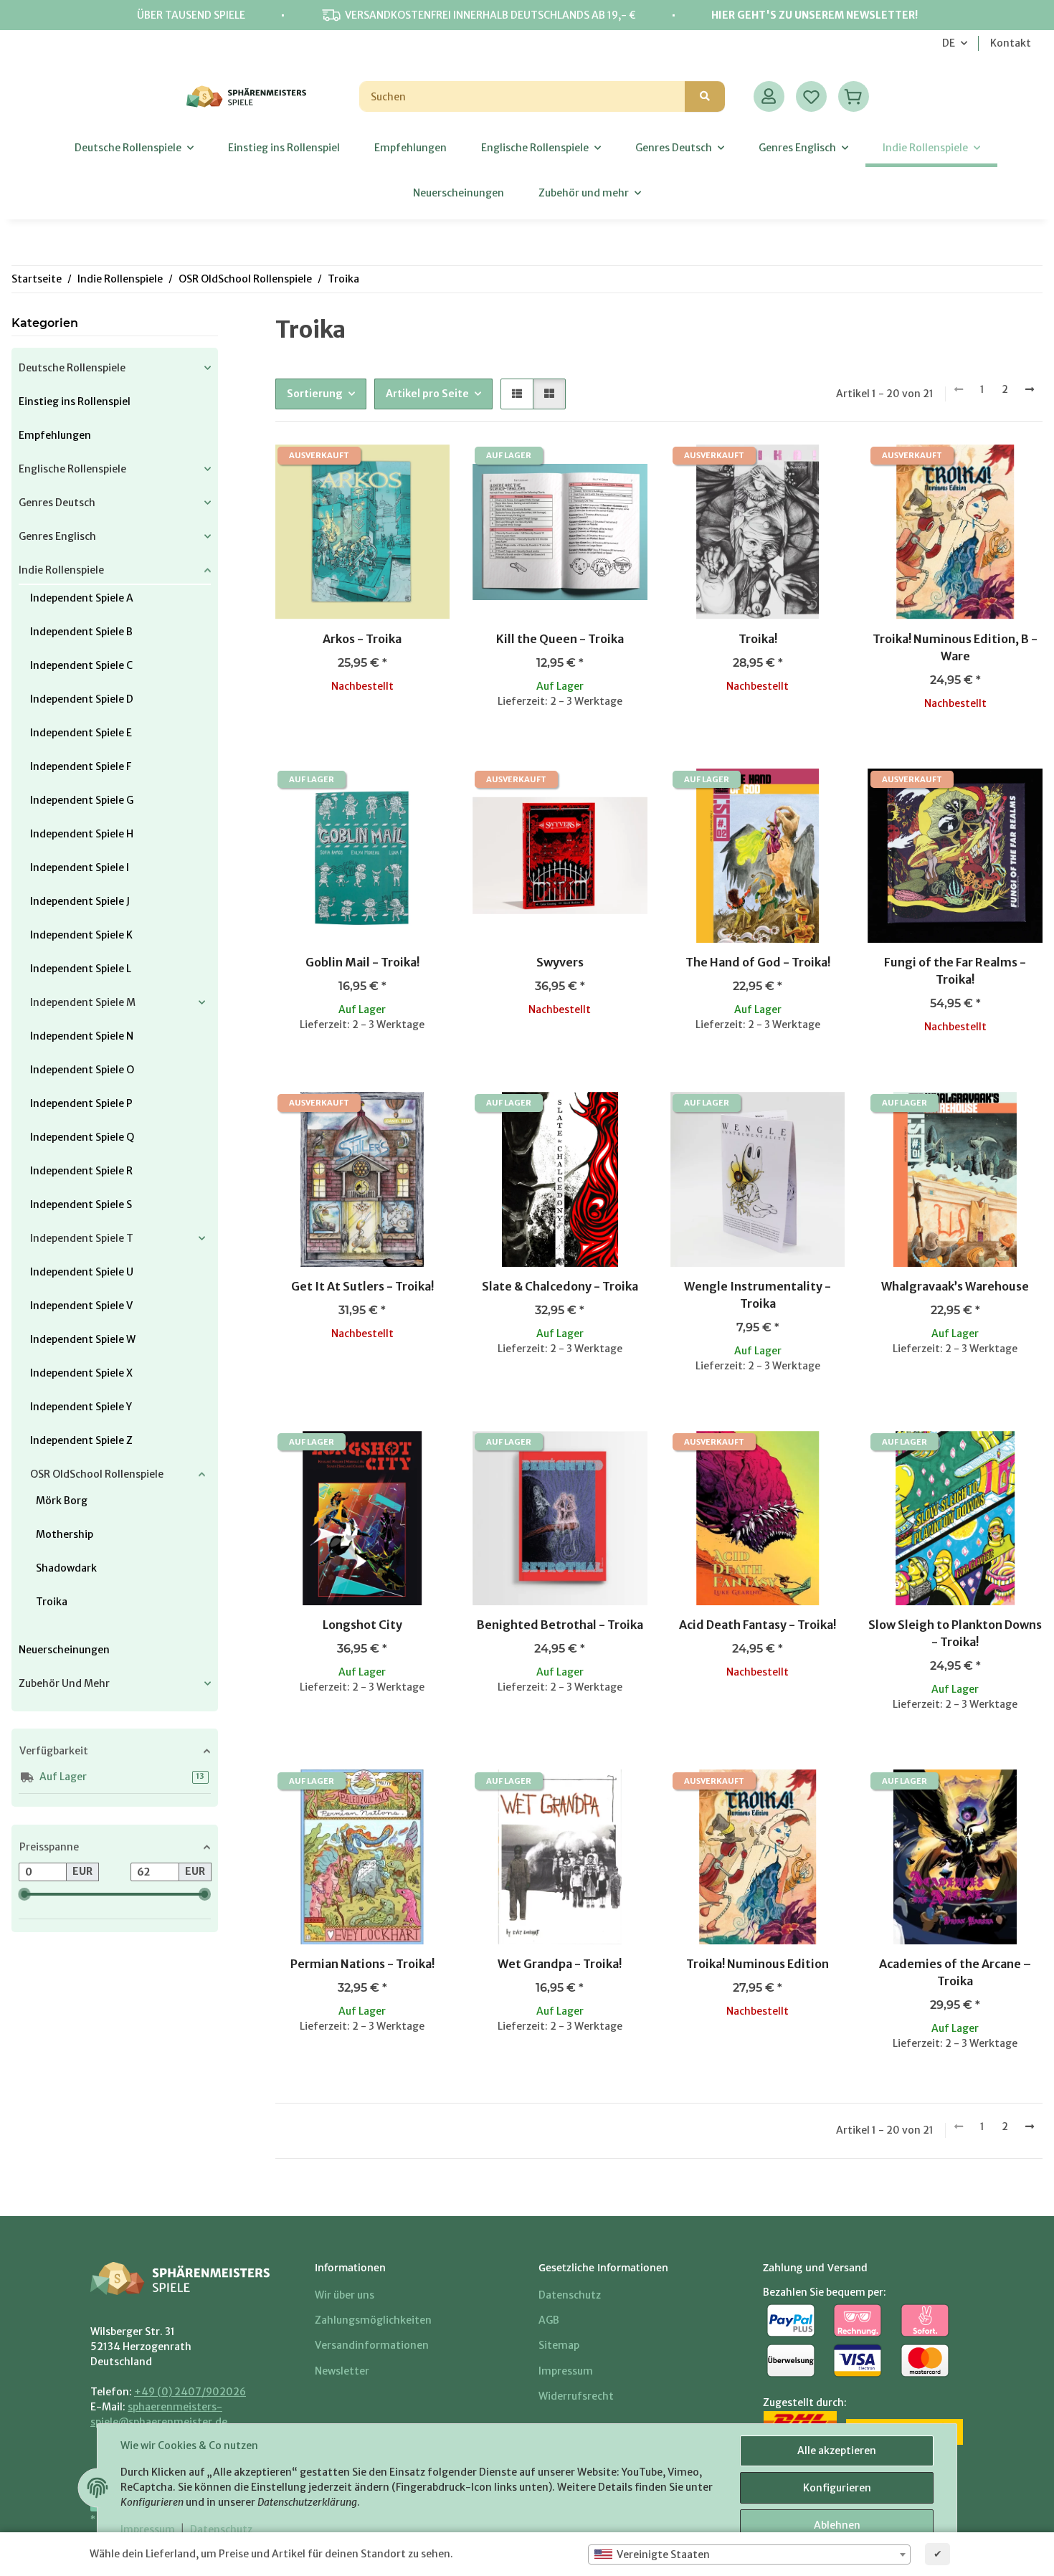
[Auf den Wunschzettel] (425, 469)
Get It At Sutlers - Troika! (362, 1286)
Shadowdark (66, 1568)
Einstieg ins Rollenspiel (75, 401)
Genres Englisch (57, 536)
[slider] (24, 1894)
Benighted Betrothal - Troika (560, 1625)
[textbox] (749, 2554)
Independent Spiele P (81, 1103)
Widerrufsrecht (576, 2396)
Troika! (758, 639)
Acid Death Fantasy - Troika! (758, 1625)
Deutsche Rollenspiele (72, 368)
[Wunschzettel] (811, 96)
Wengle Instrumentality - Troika (758, 1295)
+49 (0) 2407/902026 (190, 2392)
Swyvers (560, 962)
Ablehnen (837, 2525)
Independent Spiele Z (81, 1440)
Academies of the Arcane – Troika (955, 1972)
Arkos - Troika (362, 639)
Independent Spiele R (81, 1171)
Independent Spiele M (83, 1002)
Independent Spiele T (82, 1238)
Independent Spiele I (80, 868)
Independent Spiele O (82, 1070)
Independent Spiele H (82, 834)
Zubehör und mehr (64, 1683)
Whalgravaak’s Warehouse (955, 1286)
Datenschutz (221, 2529)
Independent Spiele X (81, 1373)
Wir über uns (345, 2295)
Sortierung (315, 394)
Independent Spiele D (82, 699)
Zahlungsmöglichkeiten (373, 2320)
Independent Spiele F (81, 766)
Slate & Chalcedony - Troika (560, 1286)
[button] (769, 96)
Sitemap (559, 2345)
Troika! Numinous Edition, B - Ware (955, 647)
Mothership (65, 1534)
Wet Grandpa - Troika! (560, 1964)
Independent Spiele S (81, 1204)
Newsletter (342, 2371)
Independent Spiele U (82, 1272)
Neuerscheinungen (64, 1650)
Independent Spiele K (81, 935)
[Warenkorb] (854, 96)
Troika (52, 1602)
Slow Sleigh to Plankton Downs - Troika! (955, 1633)
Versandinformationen (372, 2345)
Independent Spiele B (81, 632)
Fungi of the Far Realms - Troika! (955, 971)
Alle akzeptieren (837, 2451)
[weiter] (1030, 390)
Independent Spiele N (82, 1036)
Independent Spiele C (81, 665)
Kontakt (1011, 43)
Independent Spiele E (81, 733)
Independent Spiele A (82, 598)
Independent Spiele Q (82, 1137)
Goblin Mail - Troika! (362, 962)
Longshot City (362, 1625)
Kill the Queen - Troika (560, 639)
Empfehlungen (55, 435)
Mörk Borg (62, 1501)
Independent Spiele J (80, 901)
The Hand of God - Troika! (758, 962)
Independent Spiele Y (81, 1407)
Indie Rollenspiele (61, 570)
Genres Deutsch (57, 503)
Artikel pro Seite (427, 394)
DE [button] (949, 43)
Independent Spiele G (82, 800)
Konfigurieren (837, 2488)
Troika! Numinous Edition (758, 1964)
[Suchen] (705, 96)
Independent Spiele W (83, 1339)
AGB (549, 2320)
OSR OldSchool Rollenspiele (97, 1474)
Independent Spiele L (81, 969)
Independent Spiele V (81, 1306)
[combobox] (749, 2554)
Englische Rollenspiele (72, 469)
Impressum (148, 2529)
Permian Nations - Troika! (362, 1964)
